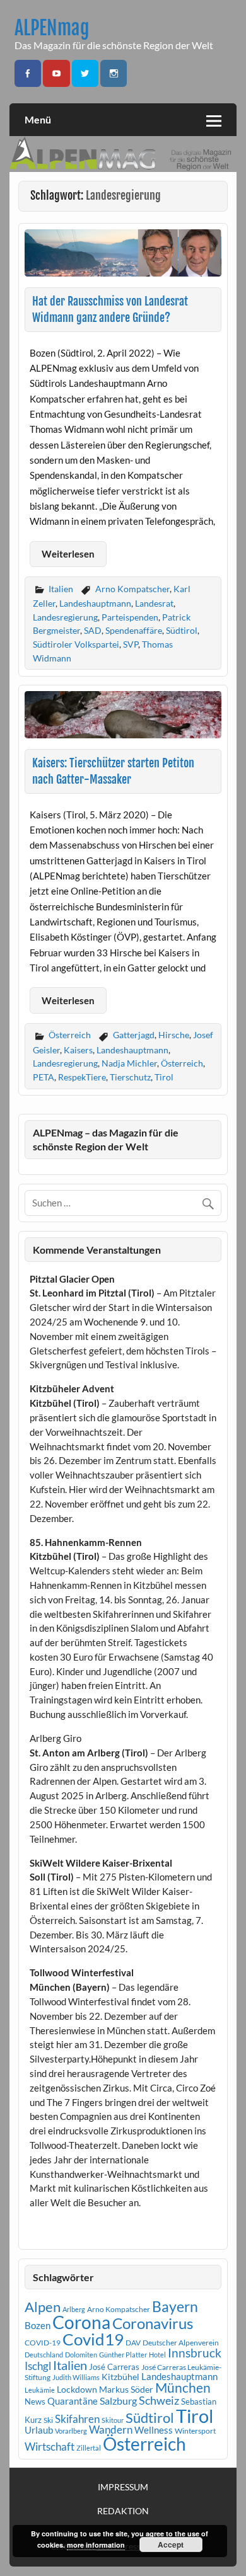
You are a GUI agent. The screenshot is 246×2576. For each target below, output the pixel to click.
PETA (44, 1077)
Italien (61, 589)
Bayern (175, 2306)
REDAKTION (123, 2511)
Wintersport (195, 2431)
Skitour (113, 2420)
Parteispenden (130, 617)
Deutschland (44, 2355)
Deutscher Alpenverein (181, 2343)
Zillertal (89, 2448)
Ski (48, 2420)
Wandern (111, 2430)
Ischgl (38, 2366)
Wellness (154, 2430)
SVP (131, 644)
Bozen (38, 2325)
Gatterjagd (134, 1035)
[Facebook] (28, 73)
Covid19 (93, 2339)
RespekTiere (82, 1077)
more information (96, 2545)
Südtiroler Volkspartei (76, 644)
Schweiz (159, 2400)
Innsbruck (195, 2353)
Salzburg (118, 2401)
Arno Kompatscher (132, 589)
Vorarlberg (71, 2431)
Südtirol (182, 630)
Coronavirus (153, 2323)
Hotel (157, 2355)
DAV (133, 2343)
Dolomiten (81, 2355)
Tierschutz (130, 1077)
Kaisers (78, 1050)
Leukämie (40, 2390)
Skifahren (77, 2419)
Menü (38, 119)
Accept (171, 2545)
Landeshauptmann (95, 603)
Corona (81, 2322)
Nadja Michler (129, 1063)
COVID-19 (43, 2343)
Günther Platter (123, 2355)
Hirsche (174, 1035)
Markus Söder (126, 2389)
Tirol (164, 1077)
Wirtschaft (50, 2447)
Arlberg (74, 2309)
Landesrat (154, 603)
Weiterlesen (68, 554)
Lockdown (77, 2390)
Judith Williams (76, 2377)
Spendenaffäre (134, 630)
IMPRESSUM (123, 2487)
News (35, 2401)
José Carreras (114, 2367)
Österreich (70, 1035)
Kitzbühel (120, 2377)
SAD (93, 630)
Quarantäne (73, 2401)
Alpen (43, 2307)
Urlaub (39, 2430)
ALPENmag (52, 28)
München (183, 2388)
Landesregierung (65, 617)
